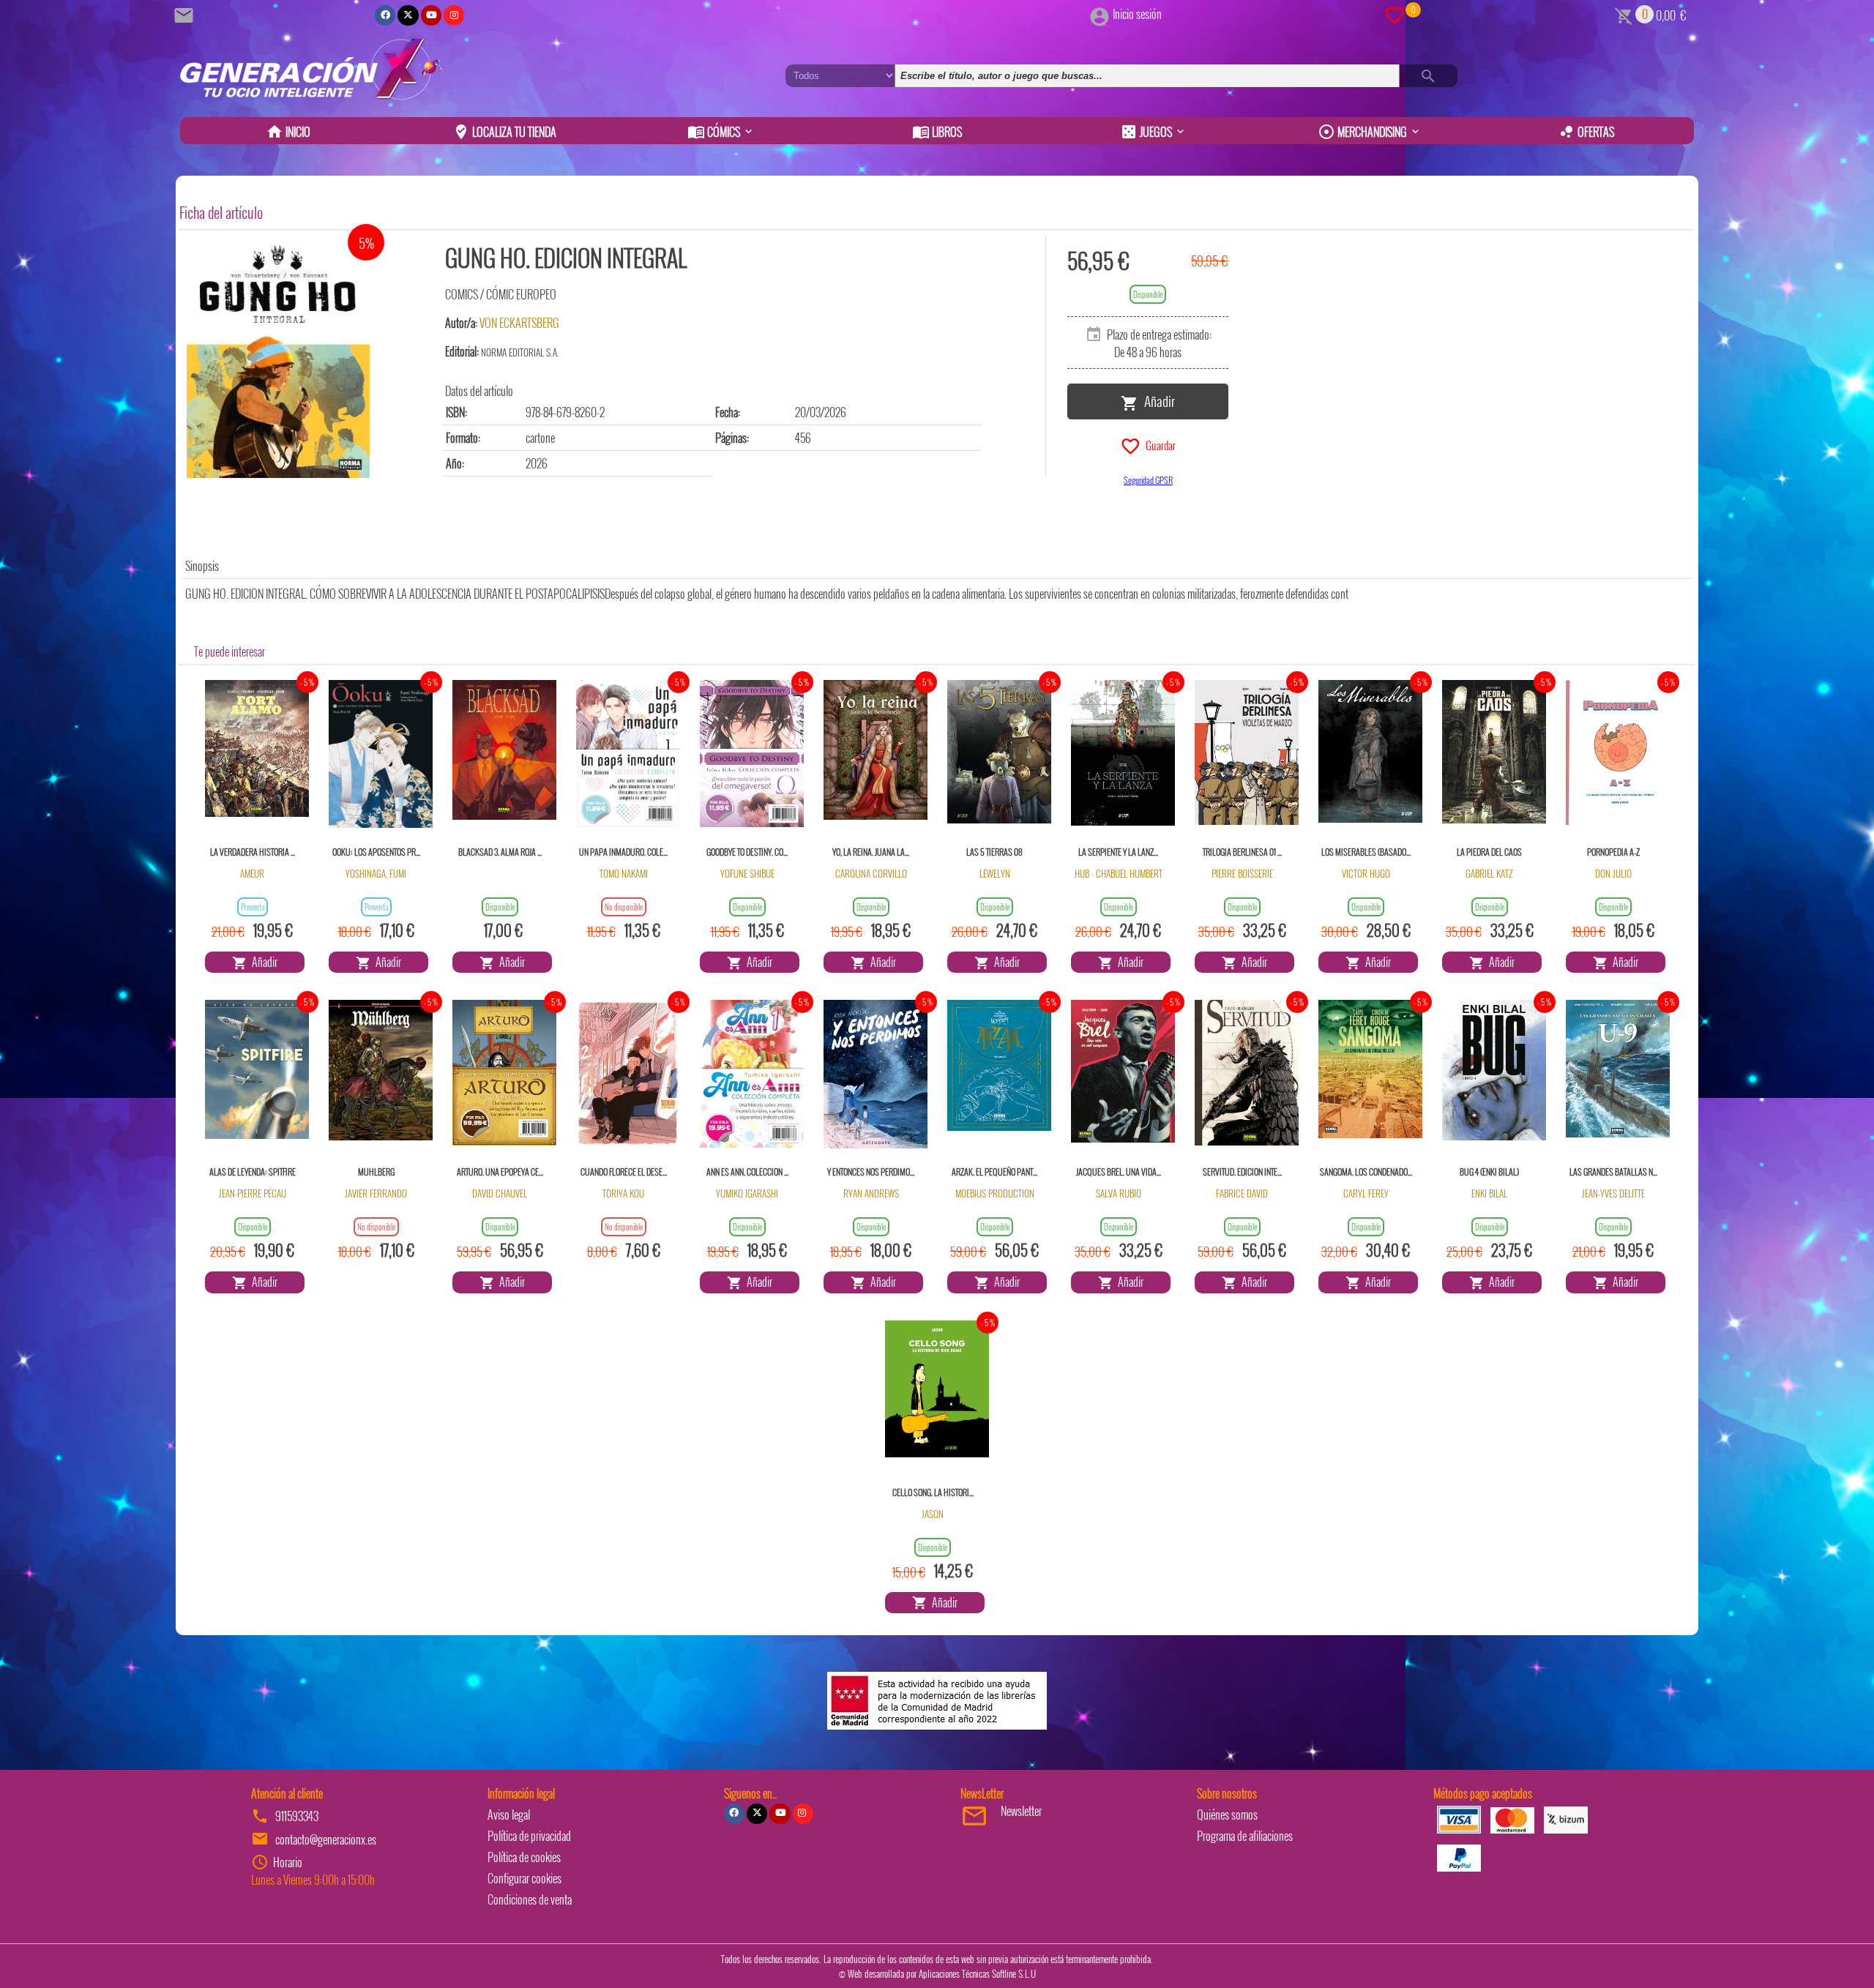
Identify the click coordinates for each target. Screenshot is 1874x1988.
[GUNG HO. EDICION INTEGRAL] (278, 357)
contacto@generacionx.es (326, 1839)
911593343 (297, 1816)
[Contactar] (186, 14)
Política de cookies (524, 1857)
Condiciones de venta (530, 1899)
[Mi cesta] (1624, 14)
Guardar (1158, 444)
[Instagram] (454, 15)
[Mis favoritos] (1395, 14)
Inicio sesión (1137, 14)
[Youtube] (431, 15)
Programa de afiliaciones (1245, 1836)
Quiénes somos (1227, 1815)
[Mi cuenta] (1100, 14)
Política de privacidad (529, 1836)
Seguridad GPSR (1148, 480)
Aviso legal (509, 1815)
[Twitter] (408, 15)
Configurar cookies (525, 1878)
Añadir (1157, 400)
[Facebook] (385, 15)
